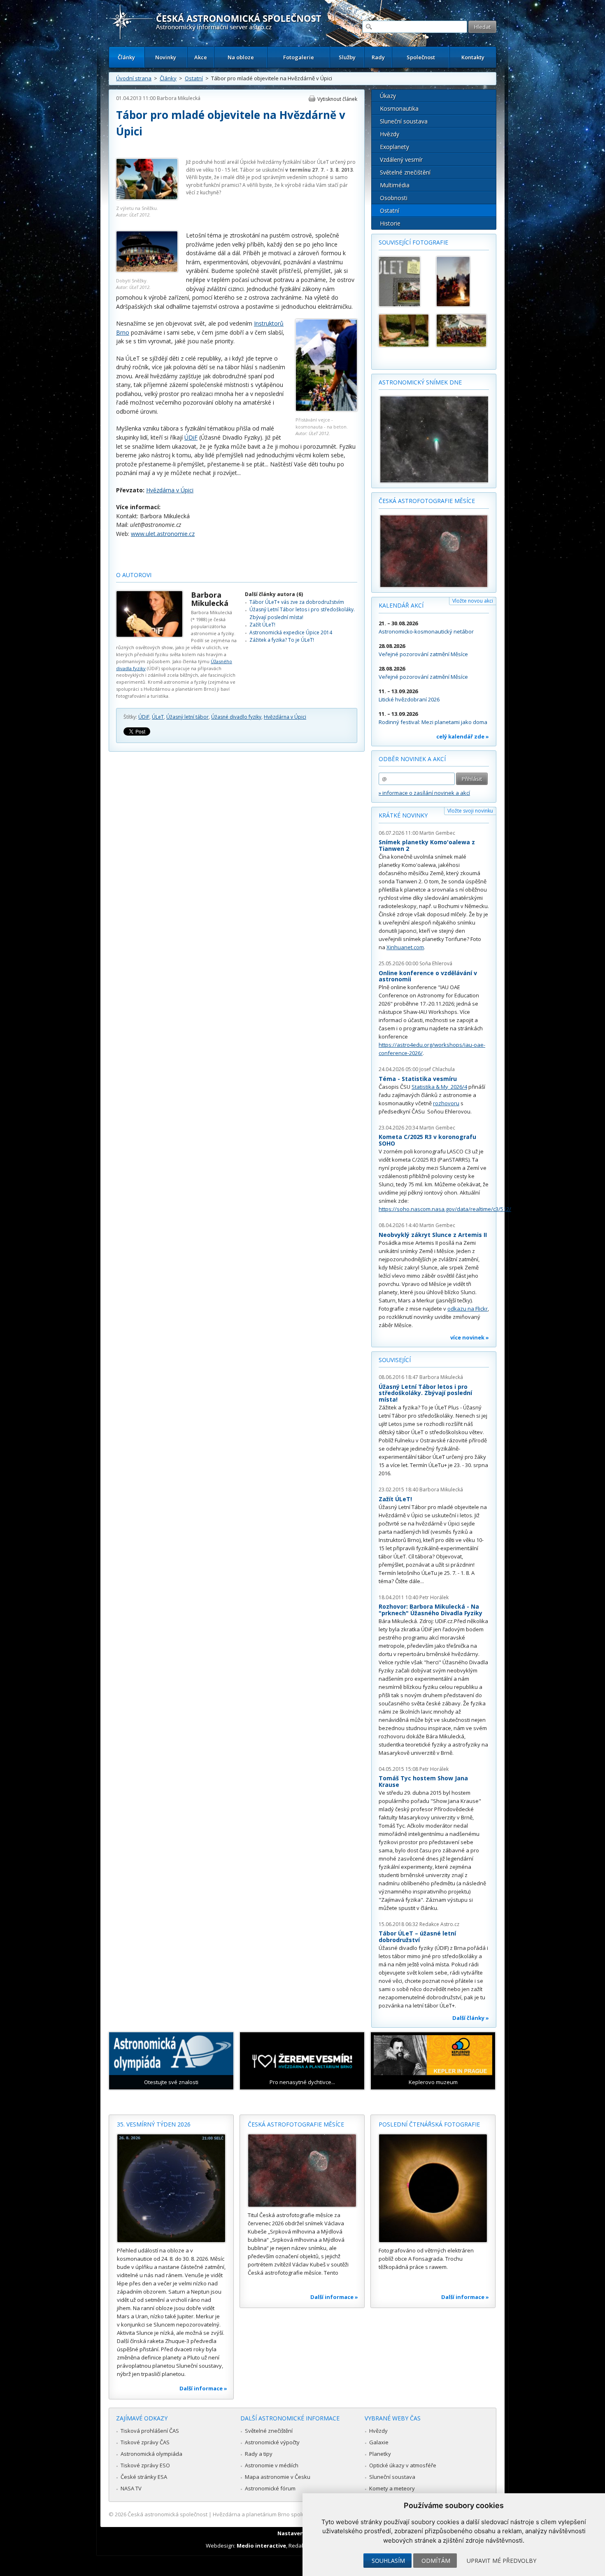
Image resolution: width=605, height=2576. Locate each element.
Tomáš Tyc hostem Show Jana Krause (423, 1781)
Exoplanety (394, 147)
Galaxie (379, 2442)
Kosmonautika (399, 108)
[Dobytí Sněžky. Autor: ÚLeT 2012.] (147, 270)
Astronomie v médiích (272, 2465)
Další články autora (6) (274, 594)
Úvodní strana (134, 78)
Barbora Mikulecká (179, 98)
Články (126, 57)
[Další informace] (171, 2188)
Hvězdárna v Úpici (170, 490)
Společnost (421, 57)
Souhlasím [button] (388, 2561)
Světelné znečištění (405, 172)
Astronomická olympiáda (151, 2454)
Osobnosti (394, 198)
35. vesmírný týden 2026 (154, 2124)
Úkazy (388, 96)
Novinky (166, 57)
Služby (347, 57)
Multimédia (395, 185)
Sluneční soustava (404, 121)
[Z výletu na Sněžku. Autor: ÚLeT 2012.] (147, 198)
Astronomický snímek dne (420, 382)
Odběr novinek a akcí (412, 759)
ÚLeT (323, 162)
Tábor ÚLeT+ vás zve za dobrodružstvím (297, 602)
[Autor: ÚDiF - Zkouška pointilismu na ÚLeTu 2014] (404, 331)
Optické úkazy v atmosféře (403, 2465)
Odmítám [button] (436, 2561)
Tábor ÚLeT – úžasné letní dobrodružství (417, 1937)
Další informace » (203, 2388)
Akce (201, 57)
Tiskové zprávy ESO (145, 2465)
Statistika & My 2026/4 (439, 1087)
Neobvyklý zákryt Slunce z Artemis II (433, 1235)
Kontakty (473, 57)
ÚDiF (191, 437)
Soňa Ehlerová (436, 963)
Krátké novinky (403, 815)
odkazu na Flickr (468, 1309)
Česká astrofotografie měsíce (427, 501)
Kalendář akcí (401, 605)
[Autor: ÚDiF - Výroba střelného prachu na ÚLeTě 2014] (461, 282)
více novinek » (470, 1337)
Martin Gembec (437, 833)
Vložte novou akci (473, 601)
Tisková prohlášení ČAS (150, 2431)
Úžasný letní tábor (187, 717)
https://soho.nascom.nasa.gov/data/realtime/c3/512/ (445, 1209)
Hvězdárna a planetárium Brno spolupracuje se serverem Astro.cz (295, 2514)
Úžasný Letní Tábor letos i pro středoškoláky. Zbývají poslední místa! (302, 613)
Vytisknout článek (337, 99)
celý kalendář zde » (463, 736)
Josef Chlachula (437, 1069)
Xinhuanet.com (405, 947)
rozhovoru (446, 1103)
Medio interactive (261, 2546)
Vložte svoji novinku (470, 811)
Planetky (380, 2454)
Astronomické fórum (270, 2488)
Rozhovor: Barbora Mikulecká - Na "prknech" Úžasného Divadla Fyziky (430, 1610)
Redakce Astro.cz (439, 1924)
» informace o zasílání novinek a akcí (424, 793)
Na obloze (241, 57)
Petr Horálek (434, 1597)
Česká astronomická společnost (168, 2514)
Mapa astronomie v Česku (278, 2477)
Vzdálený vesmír (401, 160)
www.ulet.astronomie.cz (163, 534)
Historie (390, 223)
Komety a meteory (392, 2488)
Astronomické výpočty (272, 2442)
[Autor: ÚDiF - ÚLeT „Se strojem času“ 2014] (461, 331)
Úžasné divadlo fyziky (236, 717)
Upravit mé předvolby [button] (501, 2561)
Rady (378, 57)
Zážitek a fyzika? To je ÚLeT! (282, 640)
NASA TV (131, 2488)
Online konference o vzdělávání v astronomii (428, 976)
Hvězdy (390, 134)
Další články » (471, 2018)
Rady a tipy (259, 2454)
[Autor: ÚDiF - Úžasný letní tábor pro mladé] (404, 282)
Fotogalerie (299, 57)
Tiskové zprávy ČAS (145, 2442)
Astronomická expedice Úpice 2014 (291, 632)
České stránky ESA (144, 2477)
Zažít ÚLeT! (262, 625)
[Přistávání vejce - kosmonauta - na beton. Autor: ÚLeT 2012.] (326, 409)
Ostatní (194, 78)
